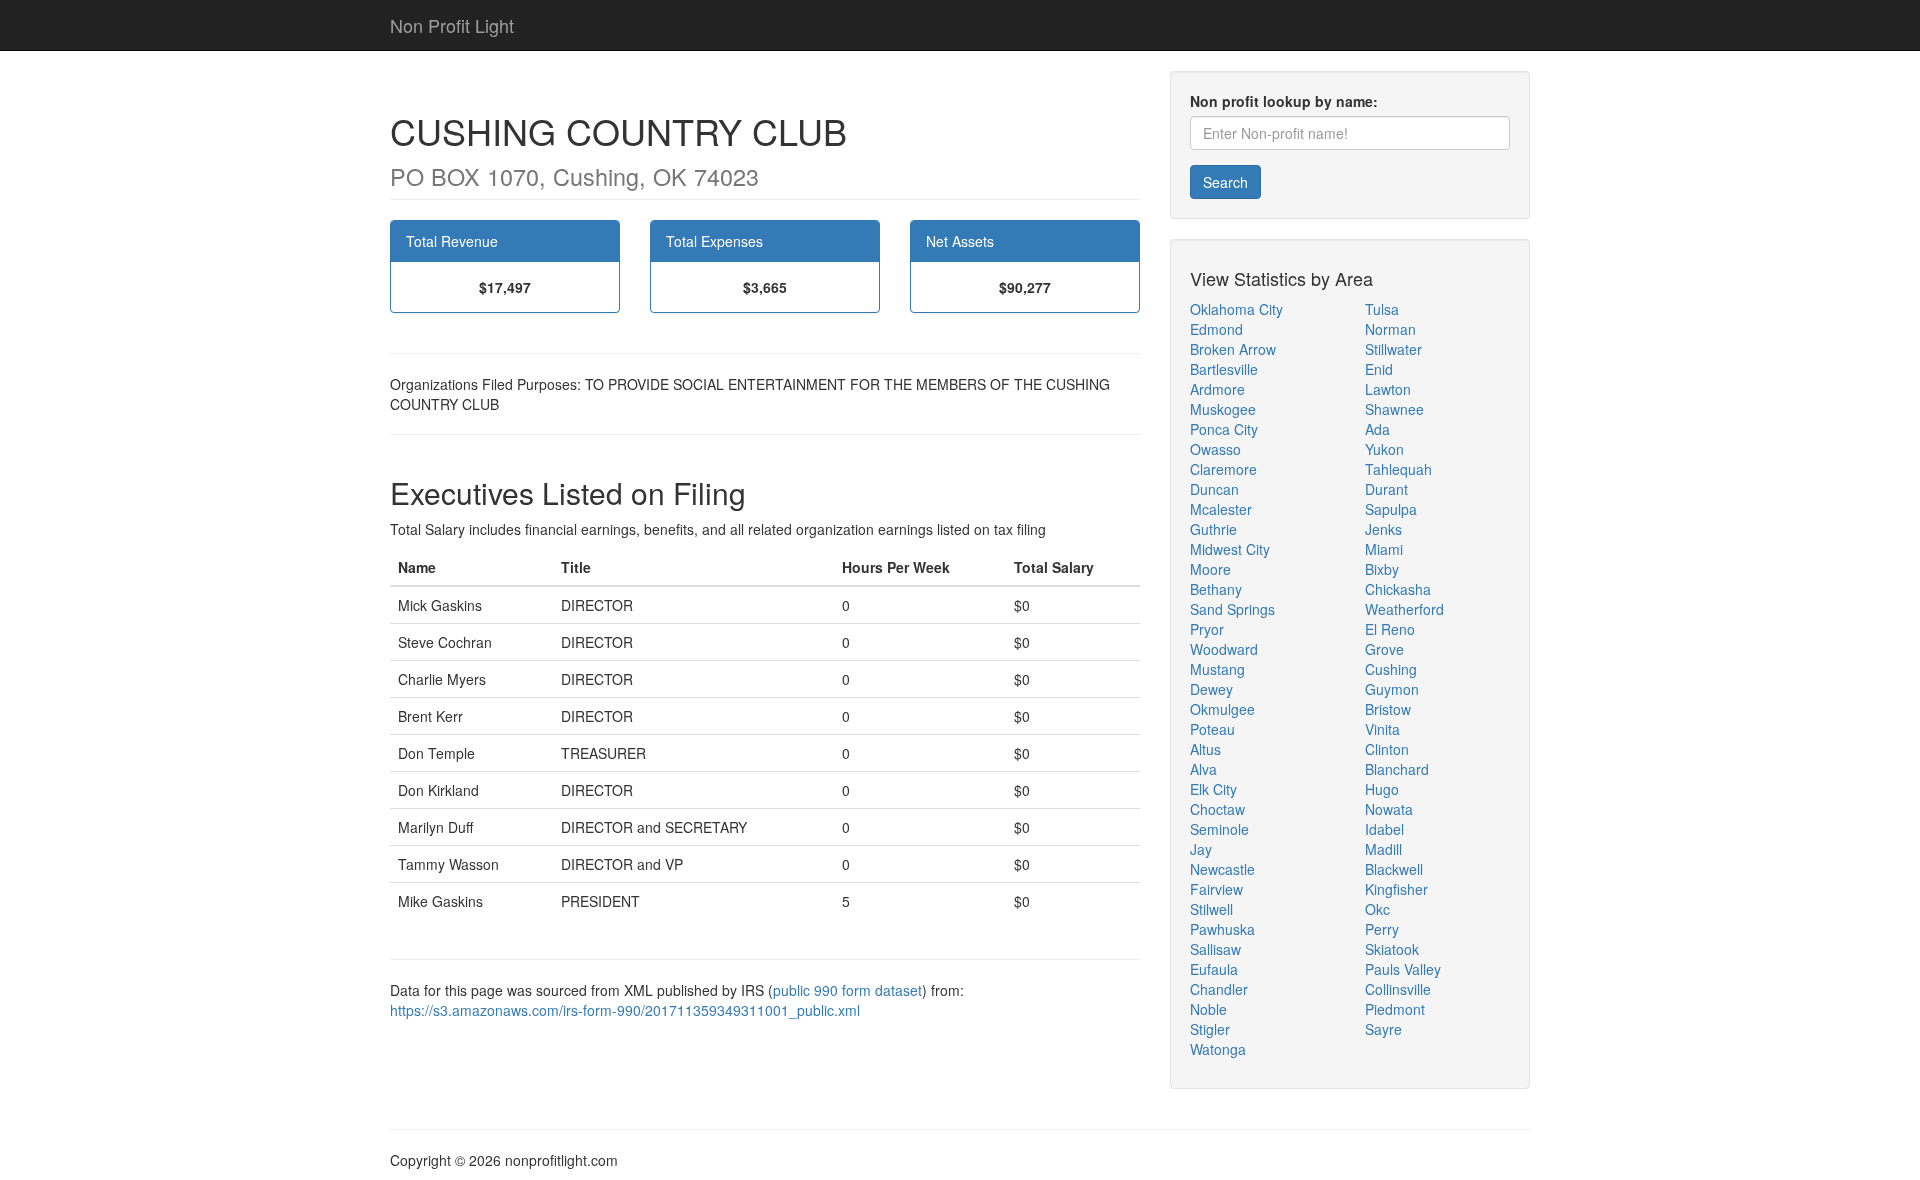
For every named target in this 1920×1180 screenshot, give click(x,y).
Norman (1390, 329)
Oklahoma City (1236, 309)
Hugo (1382, 789)
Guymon (1392, 689)
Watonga (1218, 1049)
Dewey (1211, 689)
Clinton (1387, 749)
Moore (1210, 569)
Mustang (1217, 669)
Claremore (1223, 469)
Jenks (1383, 529)
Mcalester (1221, 509)
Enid (1379, 369)
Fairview (1216, 889)
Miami (1384, 549)
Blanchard (1397, 769)
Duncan (1214, 489)
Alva (1203, 769)
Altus (1205, 749)
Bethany (1216, 589)
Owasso (1215, 449)
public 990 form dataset (847, 990)
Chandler (1219, 989)
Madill (1383, 849)
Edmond (1216, 329)
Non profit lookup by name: (1284, 101)
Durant (1386, 489)
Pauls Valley (1403, 969)
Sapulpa (1391, 509)
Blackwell (1394, 869)
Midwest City (1230, 549)
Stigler (1210, 1029)
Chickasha (1398, 589)
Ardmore (1217, 389)
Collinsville (1398, 989)
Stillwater (1393, 349)
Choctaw (1217, 809)
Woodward (1224, 649)
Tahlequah (1398, 469)
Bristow (1388, 709)
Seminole (1219, 829)
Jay (1201, 849)
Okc (1377, 909)
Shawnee (1394, 409)
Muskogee (1223, 409)
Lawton (1388, 389)
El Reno (1390, 629)
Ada (1377, 429)
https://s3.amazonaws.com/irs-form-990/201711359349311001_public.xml (625, 1010)
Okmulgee (1222, 709)
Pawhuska (1222, 929)
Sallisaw (1215, 949)
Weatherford (1404, 609)
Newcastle (1222, 869)
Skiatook (1392, 949)
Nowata (1389, 809)
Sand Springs (1232, 609)
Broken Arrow (1233, 349)
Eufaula (1214, 969)
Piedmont (1395, 1009)
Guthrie (1213, 529)
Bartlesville (1224, 369)
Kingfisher (1396, 889)
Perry (1382, 929)
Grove (1384, 649)
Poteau (1212, 729)
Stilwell (1211, 909)
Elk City (1213, 789)
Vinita (1382, 729)
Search (1225, 182)
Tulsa (1382, 309)
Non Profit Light (452, 25)
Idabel (1384, 829)
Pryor (1207, 629)
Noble (1208, 1009)
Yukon (1384, 449)
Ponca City (1224, 429)
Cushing (1391, 669)
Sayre (1383, 1029)
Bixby (1382, 569)
